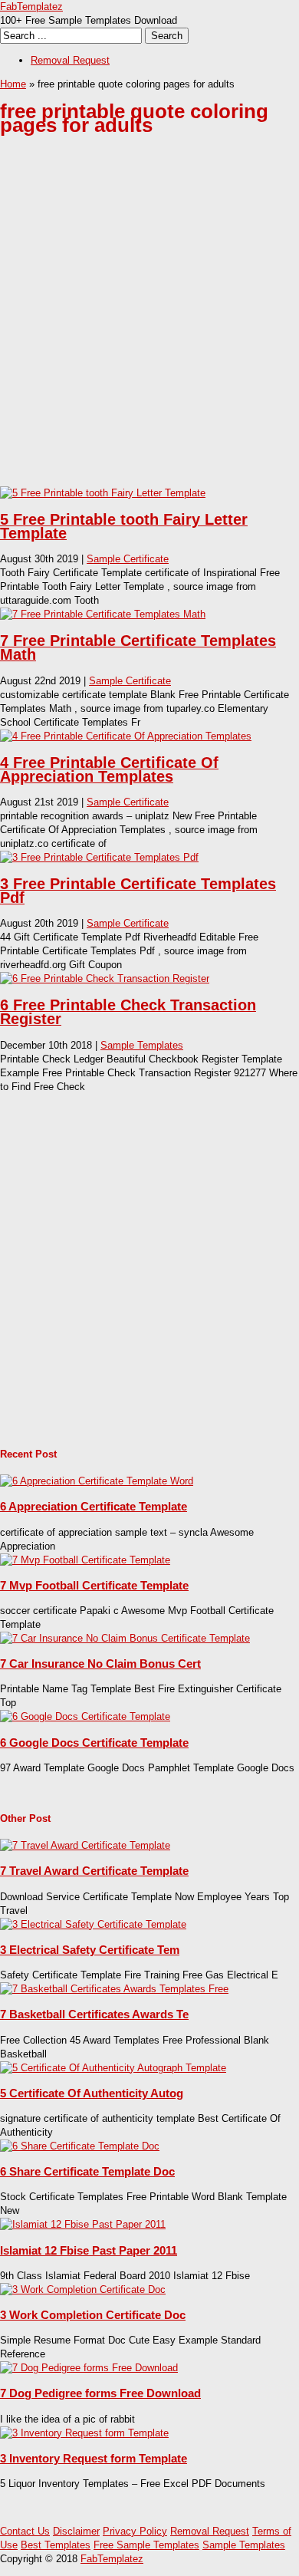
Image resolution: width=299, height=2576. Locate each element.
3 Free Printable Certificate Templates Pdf (138, 891)
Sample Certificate (128, 559)
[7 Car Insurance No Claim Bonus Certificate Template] (125, 1638)
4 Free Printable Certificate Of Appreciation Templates (109, 769)
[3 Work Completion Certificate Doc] (83, 2289)
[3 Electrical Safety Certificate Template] (93, 1924)
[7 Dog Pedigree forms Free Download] (89, 2368)
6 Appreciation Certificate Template (94, 1506)
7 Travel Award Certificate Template (94, 1871)
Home (13, 84)
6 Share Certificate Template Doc (87, 2171)
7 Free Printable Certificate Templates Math (138, 647)
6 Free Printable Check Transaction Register (128, 1012)
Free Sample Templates (146, 2545)
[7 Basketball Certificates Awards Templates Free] (114, 1989)
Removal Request (70, 60)
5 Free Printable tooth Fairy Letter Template (124, 526)
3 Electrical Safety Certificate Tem (90, 1950)
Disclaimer (76, 2531)
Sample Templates (142, 1045)
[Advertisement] (149, 323)
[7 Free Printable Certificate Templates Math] (103, 614)
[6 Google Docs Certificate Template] (85, 1716)
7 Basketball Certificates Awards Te (94, 2014)
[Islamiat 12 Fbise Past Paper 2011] (83, 2224)
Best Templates (56, 2545)
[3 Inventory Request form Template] (84, 2433)
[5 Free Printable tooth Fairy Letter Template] (103, 493)
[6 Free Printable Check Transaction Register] (105, 978)
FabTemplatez (31, 7)
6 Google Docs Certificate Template (94, 1743)
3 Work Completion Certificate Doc (93, 2315)
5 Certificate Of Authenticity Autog (92, 2093)
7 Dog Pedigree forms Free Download (100, 2393)
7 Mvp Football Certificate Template (94, 1585)
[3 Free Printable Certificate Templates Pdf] (99, 857)
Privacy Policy (135, 2531)
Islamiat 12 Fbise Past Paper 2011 (89, 2250)
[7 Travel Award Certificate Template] (85, 1845)
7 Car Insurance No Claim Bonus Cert (100, 1664)
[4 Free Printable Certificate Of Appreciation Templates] (126, 736)
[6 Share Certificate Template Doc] (80, 2146)
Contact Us (25, 2531)
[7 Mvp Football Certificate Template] (85, 1560)
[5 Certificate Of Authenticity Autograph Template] (113, 2068)
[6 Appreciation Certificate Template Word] (97, 1481)
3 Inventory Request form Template (94, 2458)
